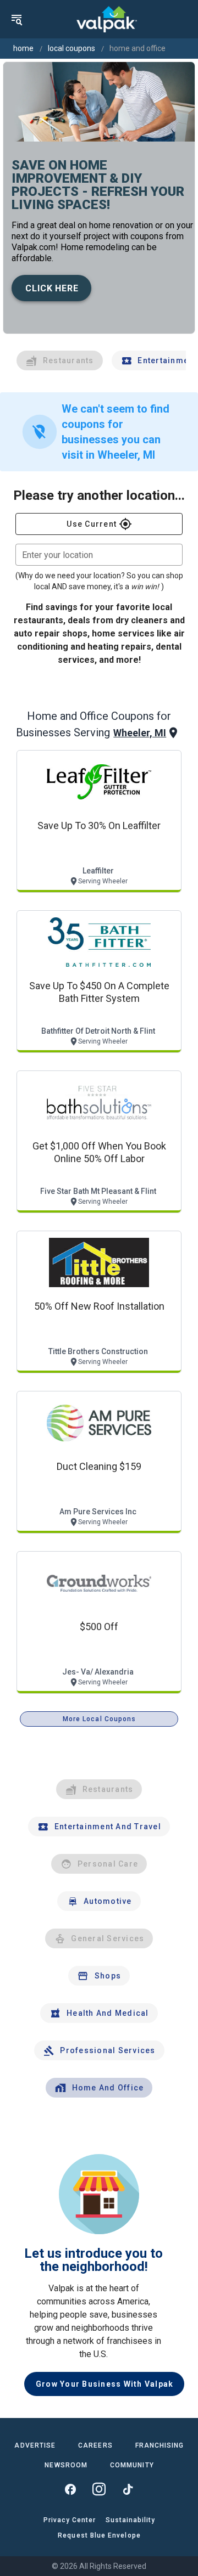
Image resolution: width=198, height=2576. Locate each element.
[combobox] (99, 555)
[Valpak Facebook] (70, 2489)
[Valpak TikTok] (128, 2489)
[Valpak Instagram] (99, 2489)
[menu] (16, 19)
